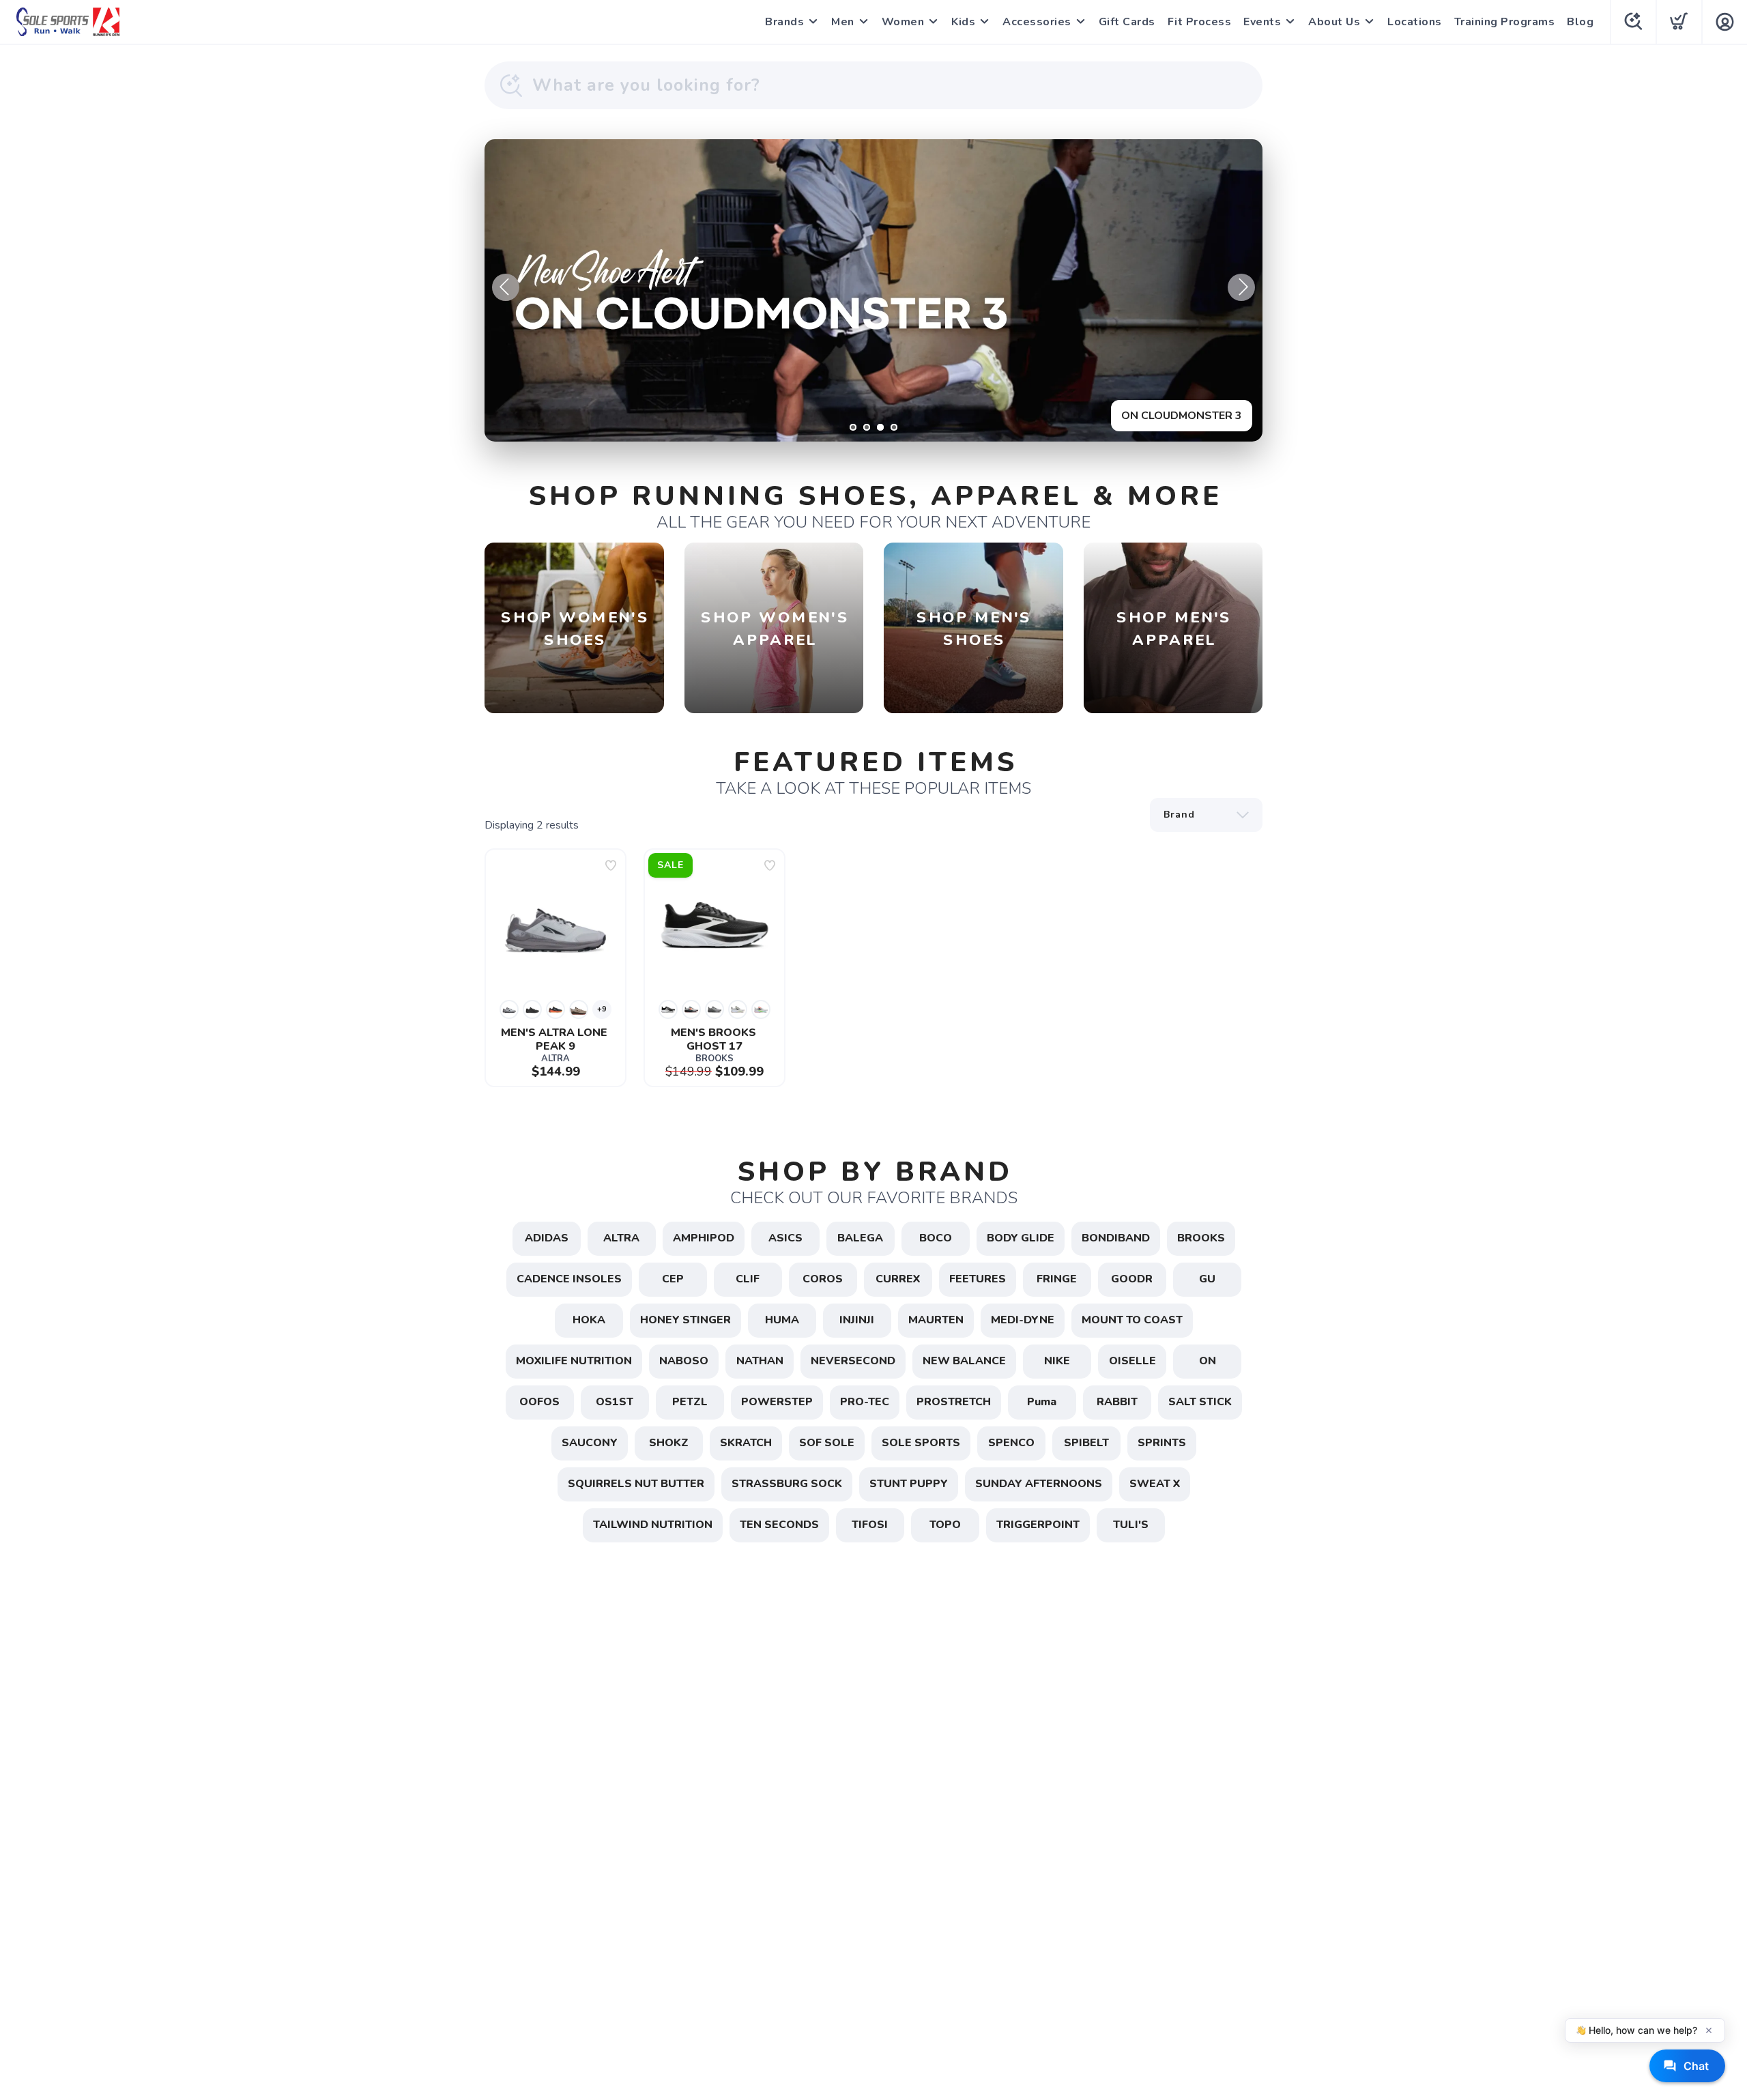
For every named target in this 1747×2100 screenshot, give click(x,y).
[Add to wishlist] (611, 865)
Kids (963, 22)
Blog (1580, 22)
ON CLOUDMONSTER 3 (1182, 416)
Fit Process (1200, 22)
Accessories (1037, 22)
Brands (784, 22)
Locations (1415, 22)
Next (1241, 287)
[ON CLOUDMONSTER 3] (873, 290)
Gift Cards (1127, 22)
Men (843, 22)
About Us (1334, 22)
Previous (506, 287)
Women (903, 22)
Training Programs (1505, 22)
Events (1262, 22)
